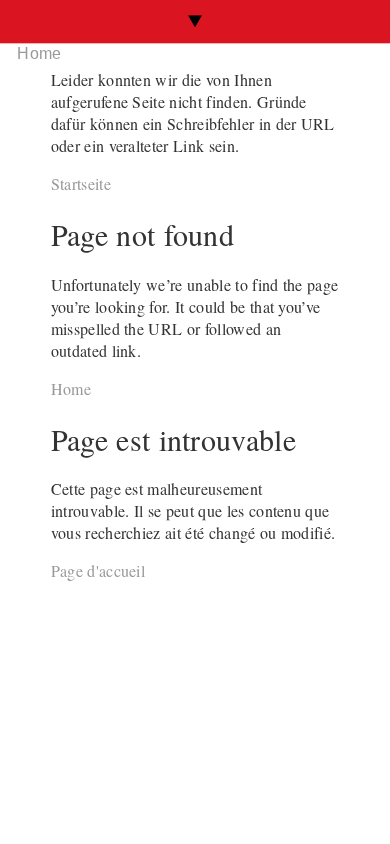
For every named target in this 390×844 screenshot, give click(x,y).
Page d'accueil (98, 570)
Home (39, 53)
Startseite (81, 183)
